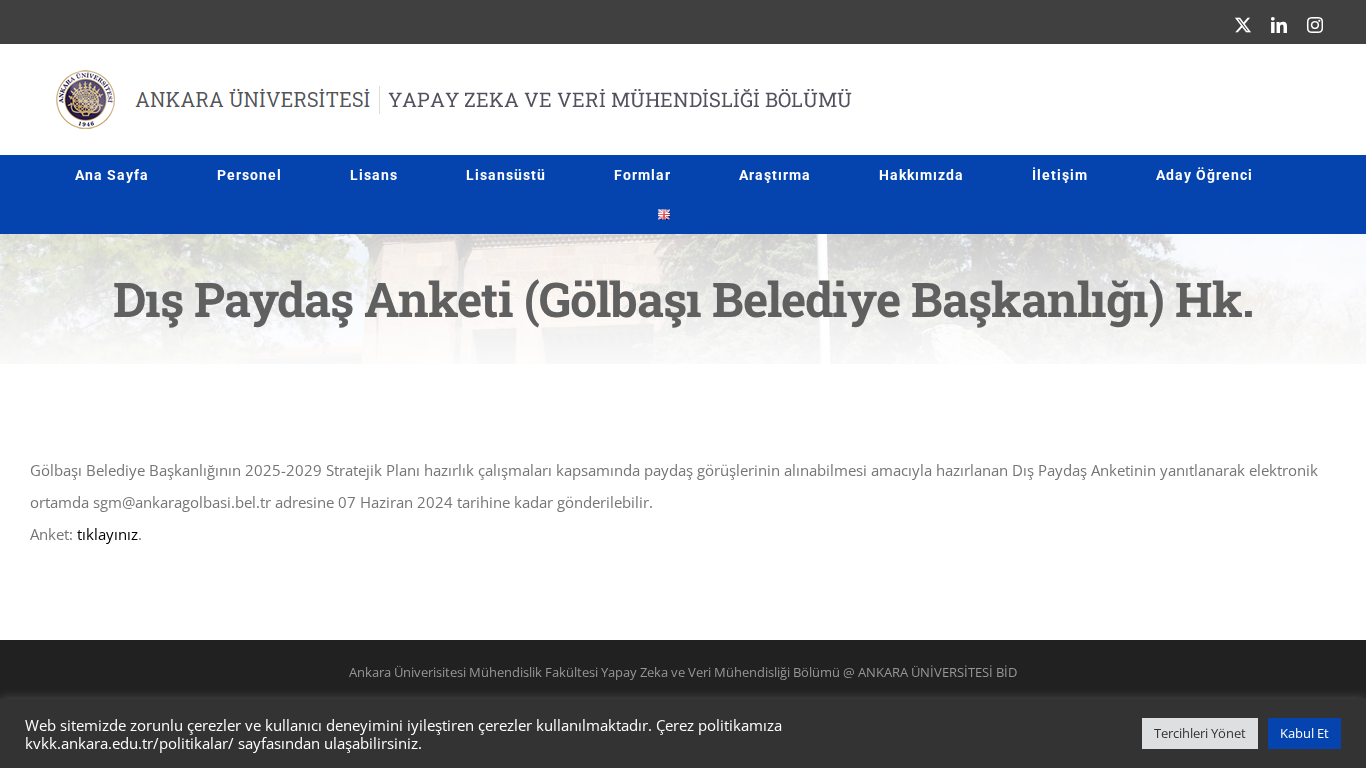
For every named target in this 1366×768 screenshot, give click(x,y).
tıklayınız (107, 534)
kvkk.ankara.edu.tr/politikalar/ (129, 743)
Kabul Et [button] (1304, 733)
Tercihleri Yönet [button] (1200, 733)
